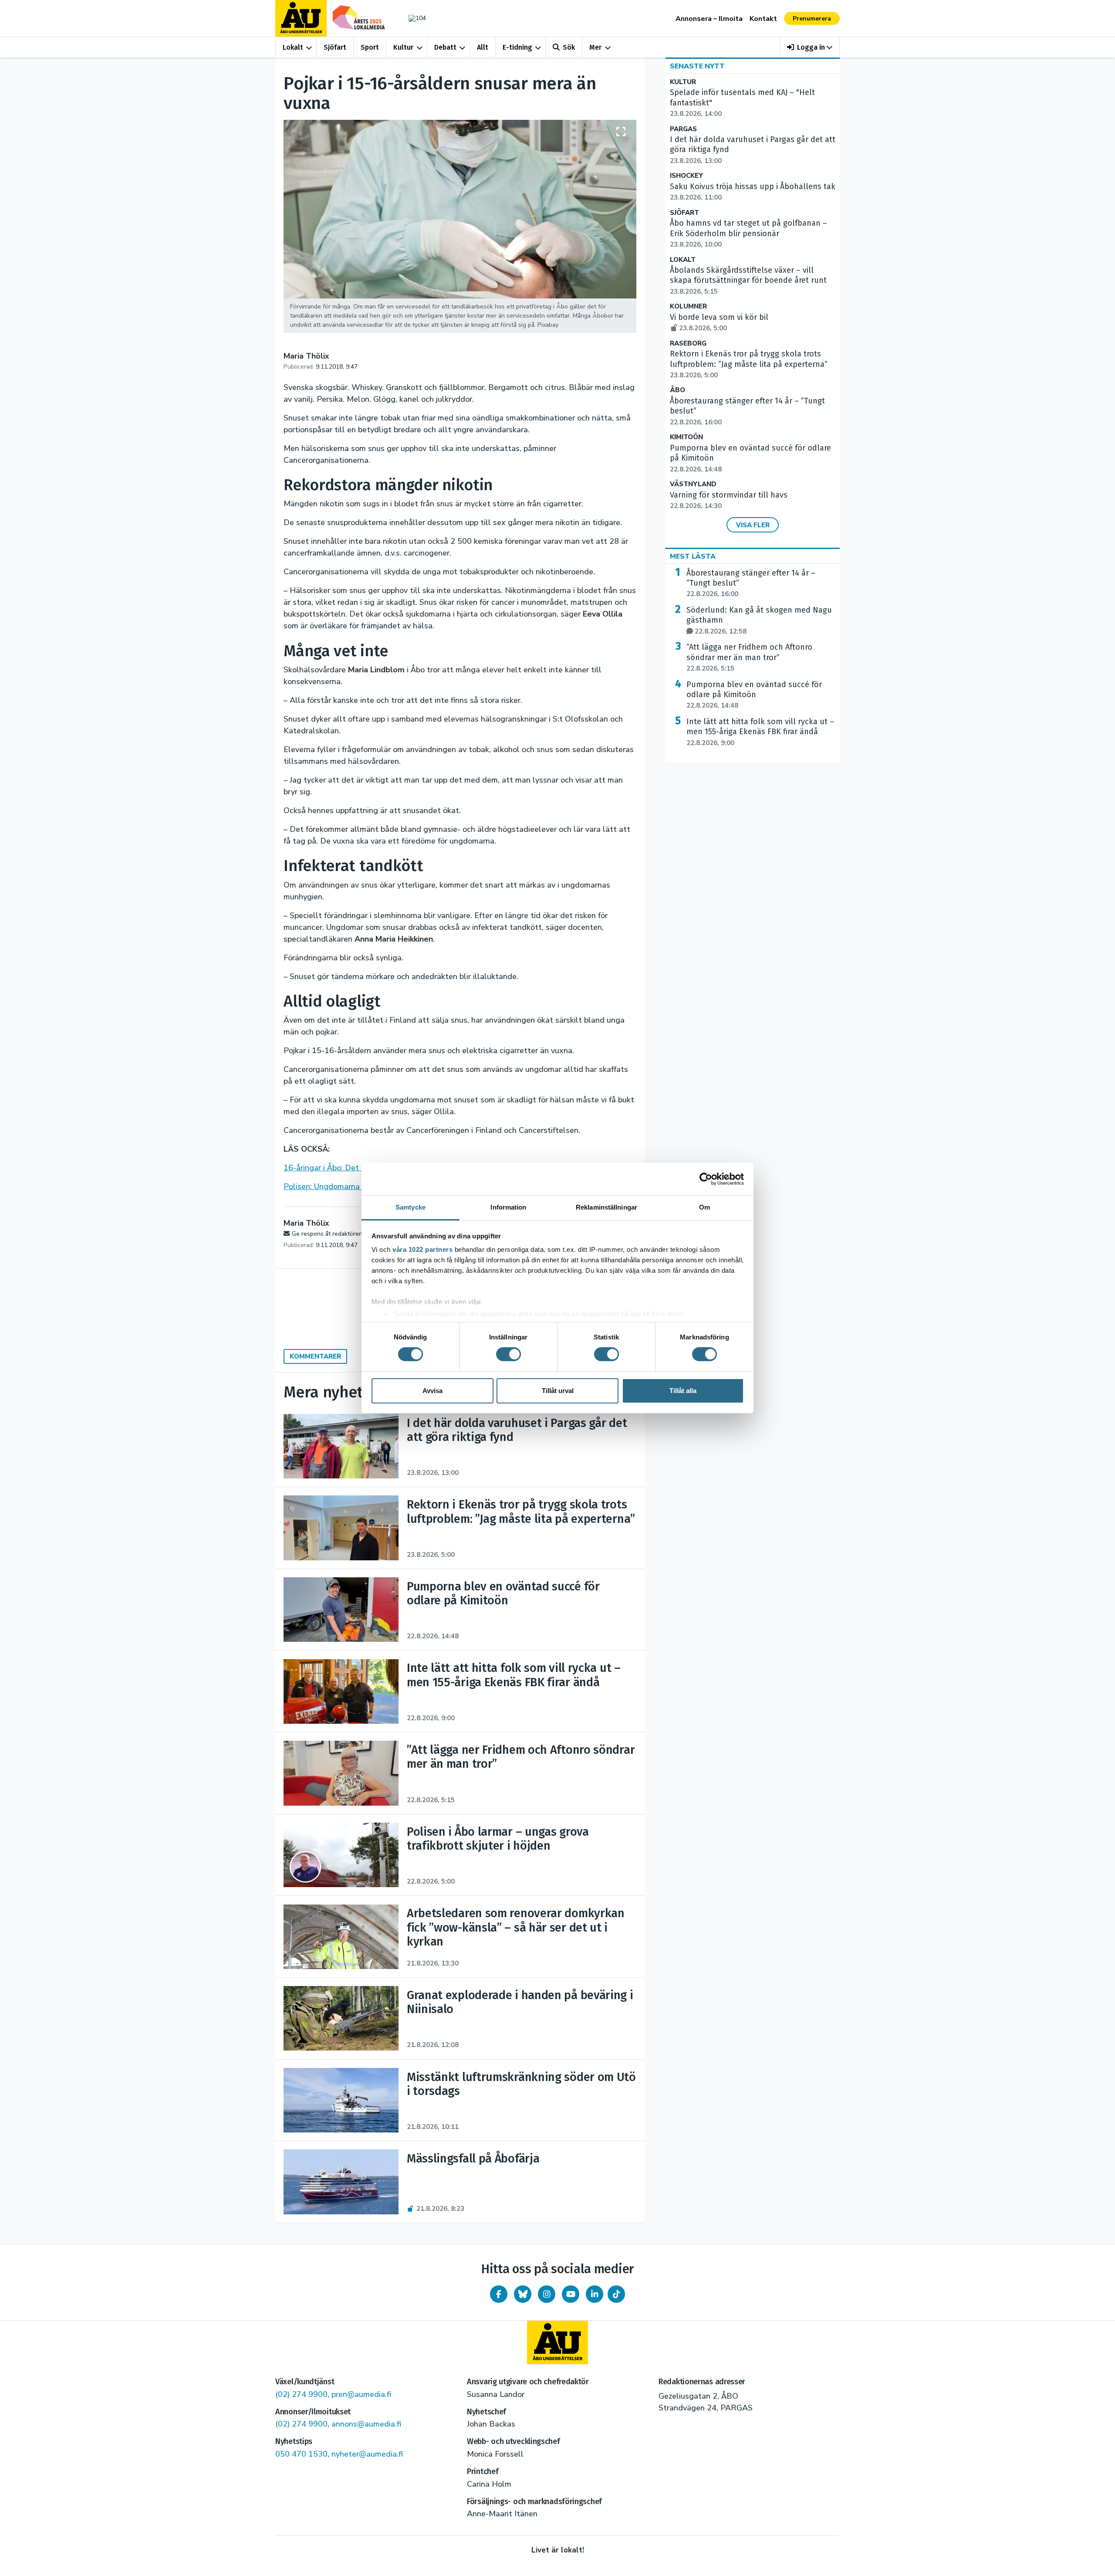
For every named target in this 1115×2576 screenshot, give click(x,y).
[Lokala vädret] (413, 18)
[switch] (509, 1354)
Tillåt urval (558, 1391)
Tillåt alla (683, 1391)
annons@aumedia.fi (366, 2424)
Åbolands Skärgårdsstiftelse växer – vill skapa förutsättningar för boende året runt (748, 281)
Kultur (403, 47)
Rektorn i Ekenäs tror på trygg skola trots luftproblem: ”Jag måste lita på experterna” (749, 364)
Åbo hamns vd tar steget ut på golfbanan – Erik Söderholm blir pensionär (748, 234)
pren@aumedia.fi (361, 2394)
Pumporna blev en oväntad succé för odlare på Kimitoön (754, 695)
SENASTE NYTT (697, 66)
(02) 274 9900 (301, 2394)
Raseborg (688, 344)
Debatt (445, 47)
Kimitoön (686, 437)
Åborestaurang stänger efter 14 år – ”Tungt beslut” (751, 583)
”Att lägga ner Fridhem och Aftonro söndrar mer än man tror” (749, 658)
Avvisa (432, 1391)
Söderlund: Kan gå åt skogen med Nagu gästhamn (759, 620)
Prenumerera (812, 19)
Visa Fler (753, 525)
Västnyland (693, 484)
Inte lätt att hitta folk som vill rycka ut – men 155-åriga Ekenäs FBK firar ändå (760, 732)
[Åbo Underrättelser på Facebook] (499, 2294)
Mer (595, 47)
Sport (370, 47)
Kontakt (763, 19)
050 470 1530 (301, 2454)
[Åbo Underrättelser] (557, 2342)
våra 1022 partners (422, 1249)
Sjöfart (335, 47)
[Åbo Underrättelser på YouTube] (571, 2294)
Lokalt (293, 47)
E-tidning (517, 47)
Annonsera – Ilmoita (709, 19)
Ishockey (686, 176)
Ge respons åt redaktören (327, 1234)
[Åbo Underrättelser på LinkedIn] (595, 2294)
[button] (810, 47)
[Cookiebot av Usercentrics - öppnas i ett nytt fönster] (706, 1179)
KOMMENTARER (315, 1356)
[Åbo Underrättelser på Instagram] (547, 2294)
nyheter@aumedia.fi (367, 2454)
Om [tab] (704, 1207)
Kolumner (688, 307)
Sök (569, 47)
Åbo (677, 390)
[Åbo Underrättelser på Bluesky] (523, 2294)
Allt (483, 47)
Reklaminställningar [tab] (606, 1207)
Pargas (683, 129)
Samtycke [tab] (411, 1207)
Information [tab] (508, 1207)
